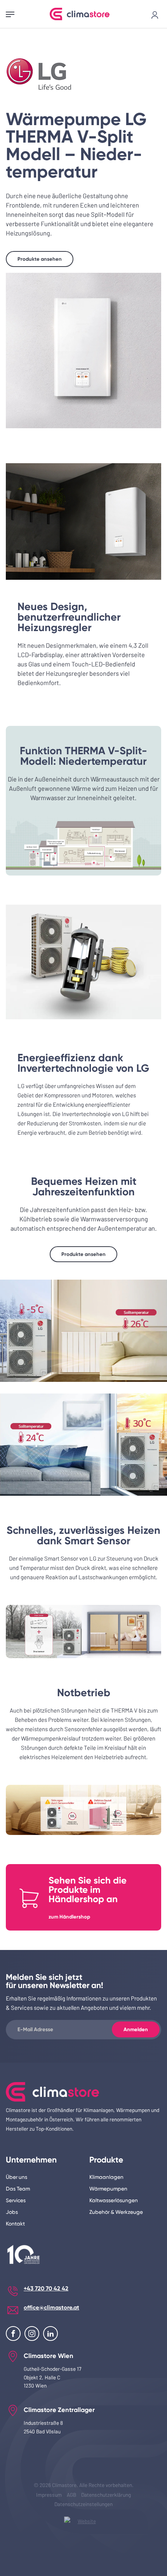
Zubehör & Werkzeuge (116, 2212)
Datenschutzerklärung (106, 2495)
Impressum (49, 2495)
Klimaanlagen (106, 2177)
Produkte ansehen (40, 259)
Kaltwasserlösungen (114, 2200)
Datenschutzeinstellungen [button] (83, 2504)
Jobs (12, 2212)
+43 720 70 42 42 (46, 2288)
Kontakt (15, 2224)
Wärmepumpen (108, 2189)
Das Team (18, 2189)
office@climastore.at (51, 2307)
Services (16, 2200)
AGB (71, 2495)
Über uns (17, 2177)
